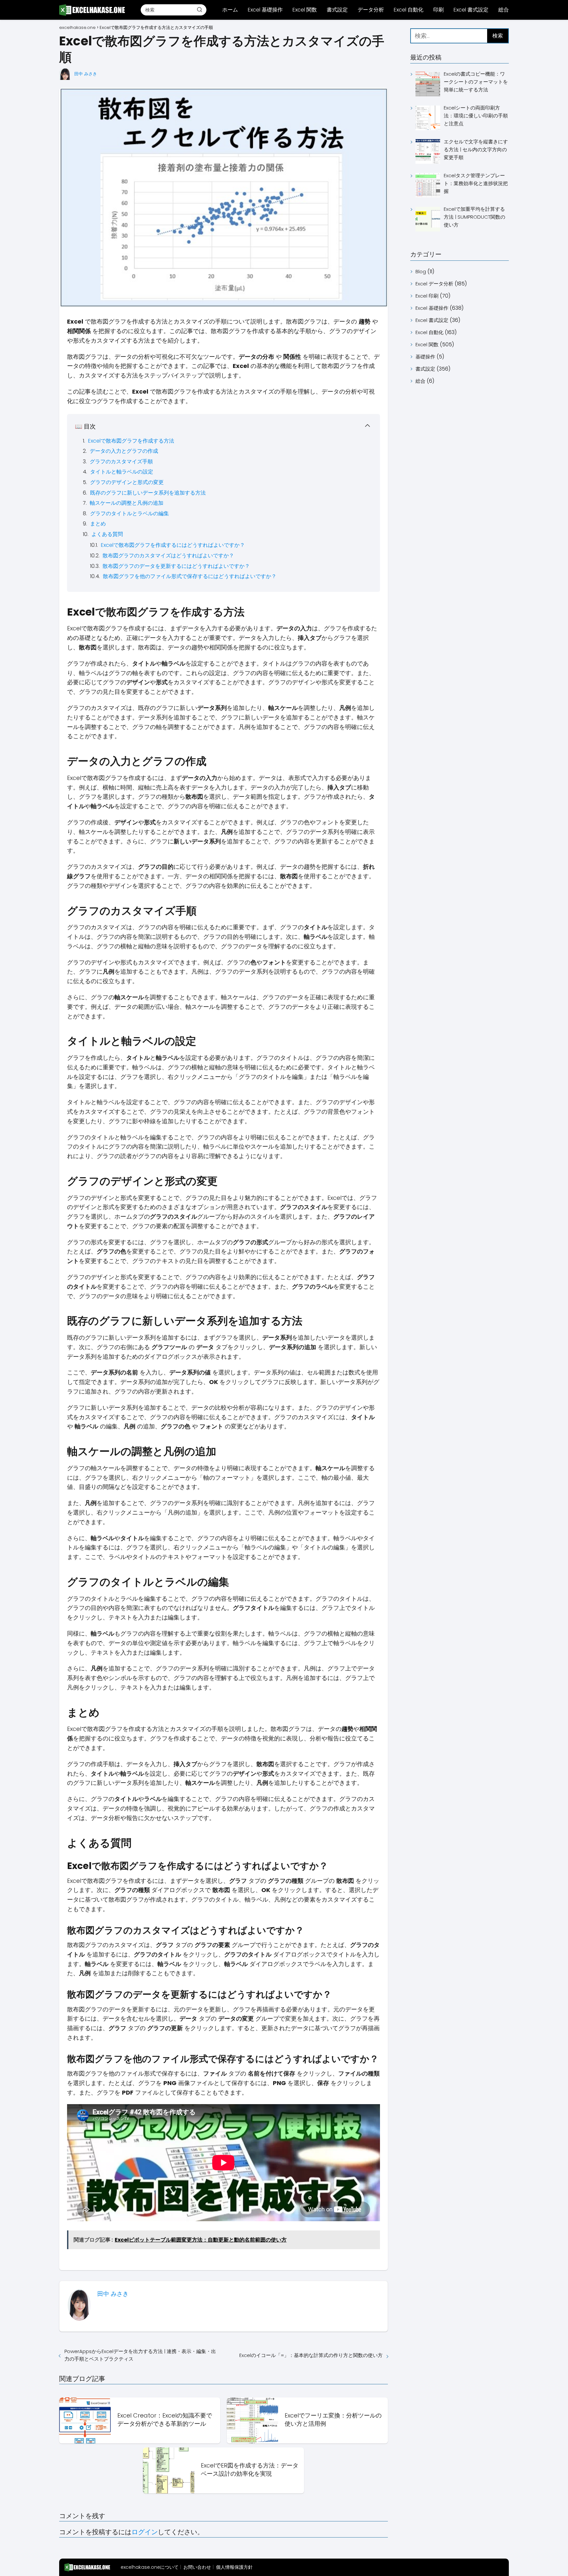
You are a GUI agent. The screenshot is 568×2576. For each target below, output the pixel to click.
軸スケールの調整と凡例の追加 (127, 503)
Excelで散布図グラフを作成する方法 (131, 441)
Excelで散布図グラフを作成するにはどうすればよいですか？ (173, 545)
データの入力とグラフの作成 (124, 451)
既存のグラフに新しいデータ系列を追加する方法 (148, 493)
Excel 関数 (305, 10)
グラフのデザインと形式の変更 (127, 482)
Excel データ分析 (434, 284)
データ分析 (371, 10)
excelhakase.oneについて (150, 2567)
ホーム (230, 10)
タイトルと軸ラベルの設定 (122, 472)
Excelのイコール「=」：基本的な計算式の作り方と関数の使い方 (311, 2355)
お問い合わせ (197, 2567)
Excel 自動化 (409, 10)
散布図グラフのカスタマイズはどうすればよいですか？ (168, 556)
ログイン (145, 2532)
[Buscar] (200, 10)
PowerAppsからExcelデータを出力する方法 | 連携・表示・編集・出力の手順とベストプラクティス (140, 2355)
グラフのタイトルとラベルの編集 (130, 513)
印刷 (438, 10)
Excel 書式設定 (471, 10)
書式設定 (337, 10)
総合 (504, 10)
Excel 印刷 (427, 296)
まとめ (98, 524)
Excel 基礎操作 (265, 10)
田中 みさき (86, 74)
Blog (421, 271)
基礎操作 (425, 357)
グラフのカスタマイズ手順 (121, 462)
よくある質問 (107, 534)
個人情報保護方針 (234, 2567)
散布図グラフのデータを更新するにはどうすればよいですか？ (176, 566)
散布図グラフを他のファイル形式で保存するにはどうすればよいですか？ (190, 576)
